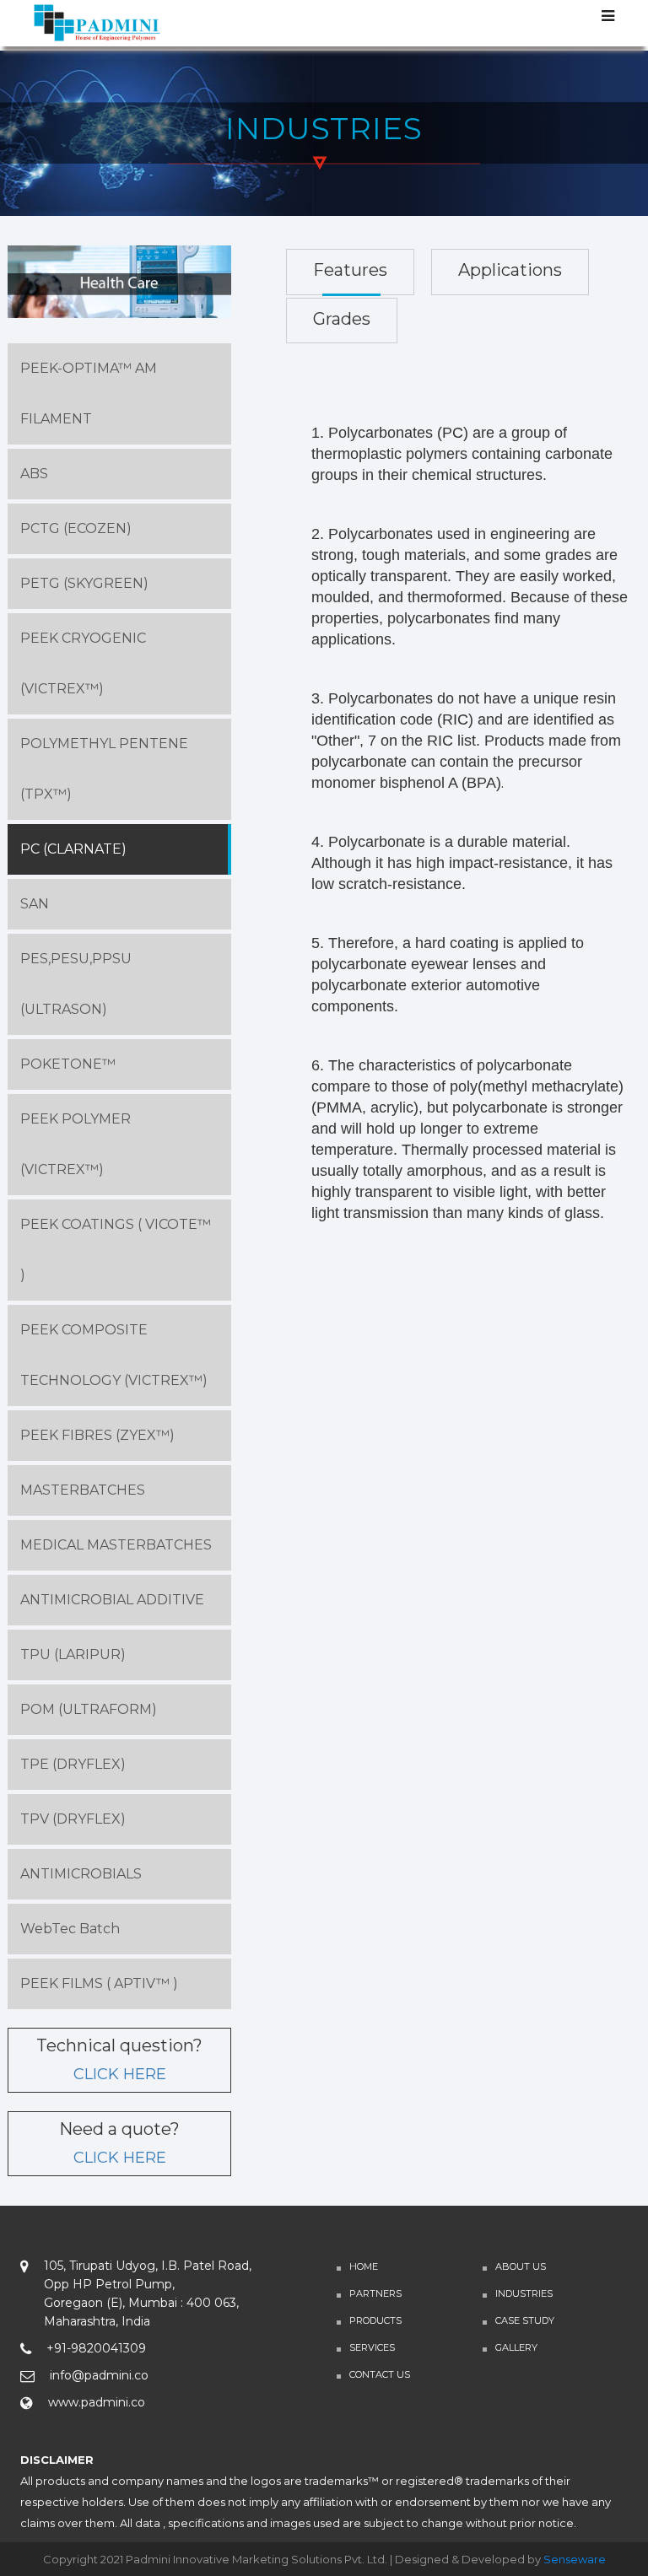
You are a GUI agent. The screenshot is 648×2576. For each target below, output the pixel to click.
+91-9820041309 (96, 2348)
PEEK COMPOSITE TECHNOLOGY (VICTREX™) (114, 1355)
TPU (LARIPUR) (73, 1654)
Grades (342, 319)
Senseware (575, 2559)
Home (364, 2266)
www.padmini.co (97, 2402)
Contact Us (380, 2374)
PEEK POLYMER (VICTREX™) (76, 1144)
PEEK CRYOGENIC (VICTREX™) (83, 663)
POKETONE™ (68, 1064)
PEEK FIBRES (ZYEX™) (97, 1435)
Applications (510, 270)
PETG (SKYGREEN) (84, 583)
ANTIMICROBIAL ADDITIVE (112, 1600)
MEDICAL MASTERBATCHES (116, 1545)
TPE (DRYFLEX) (73, 1764)
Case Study (525, 2320)
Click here (120, 2074)
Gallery (516, 2347)
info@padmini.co (99, 2375)
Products (375, 2320)
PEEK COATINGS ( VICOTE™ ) (116, 1250)
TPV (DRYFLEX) (73, 1819)
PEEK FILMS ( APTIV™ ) (99, 1983)
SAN (35, 904)
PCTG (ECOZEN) (76, 528)
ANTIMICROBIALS (81, 1874)
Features (350, 270)
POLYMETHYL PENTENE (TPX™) (104, 769)
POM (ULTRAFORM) (89, 1709)
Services (372, 2347)
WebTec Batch (70, 1929)
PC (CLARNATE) (73, 849)
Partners (375, 2293)
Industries (524, 2293)
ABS (34, 474)
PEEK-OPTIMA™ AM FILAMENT (89, 393)
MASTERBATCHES (83, 1490)
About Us (521, 2266)
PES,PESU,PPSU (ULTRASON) (76, 984)
